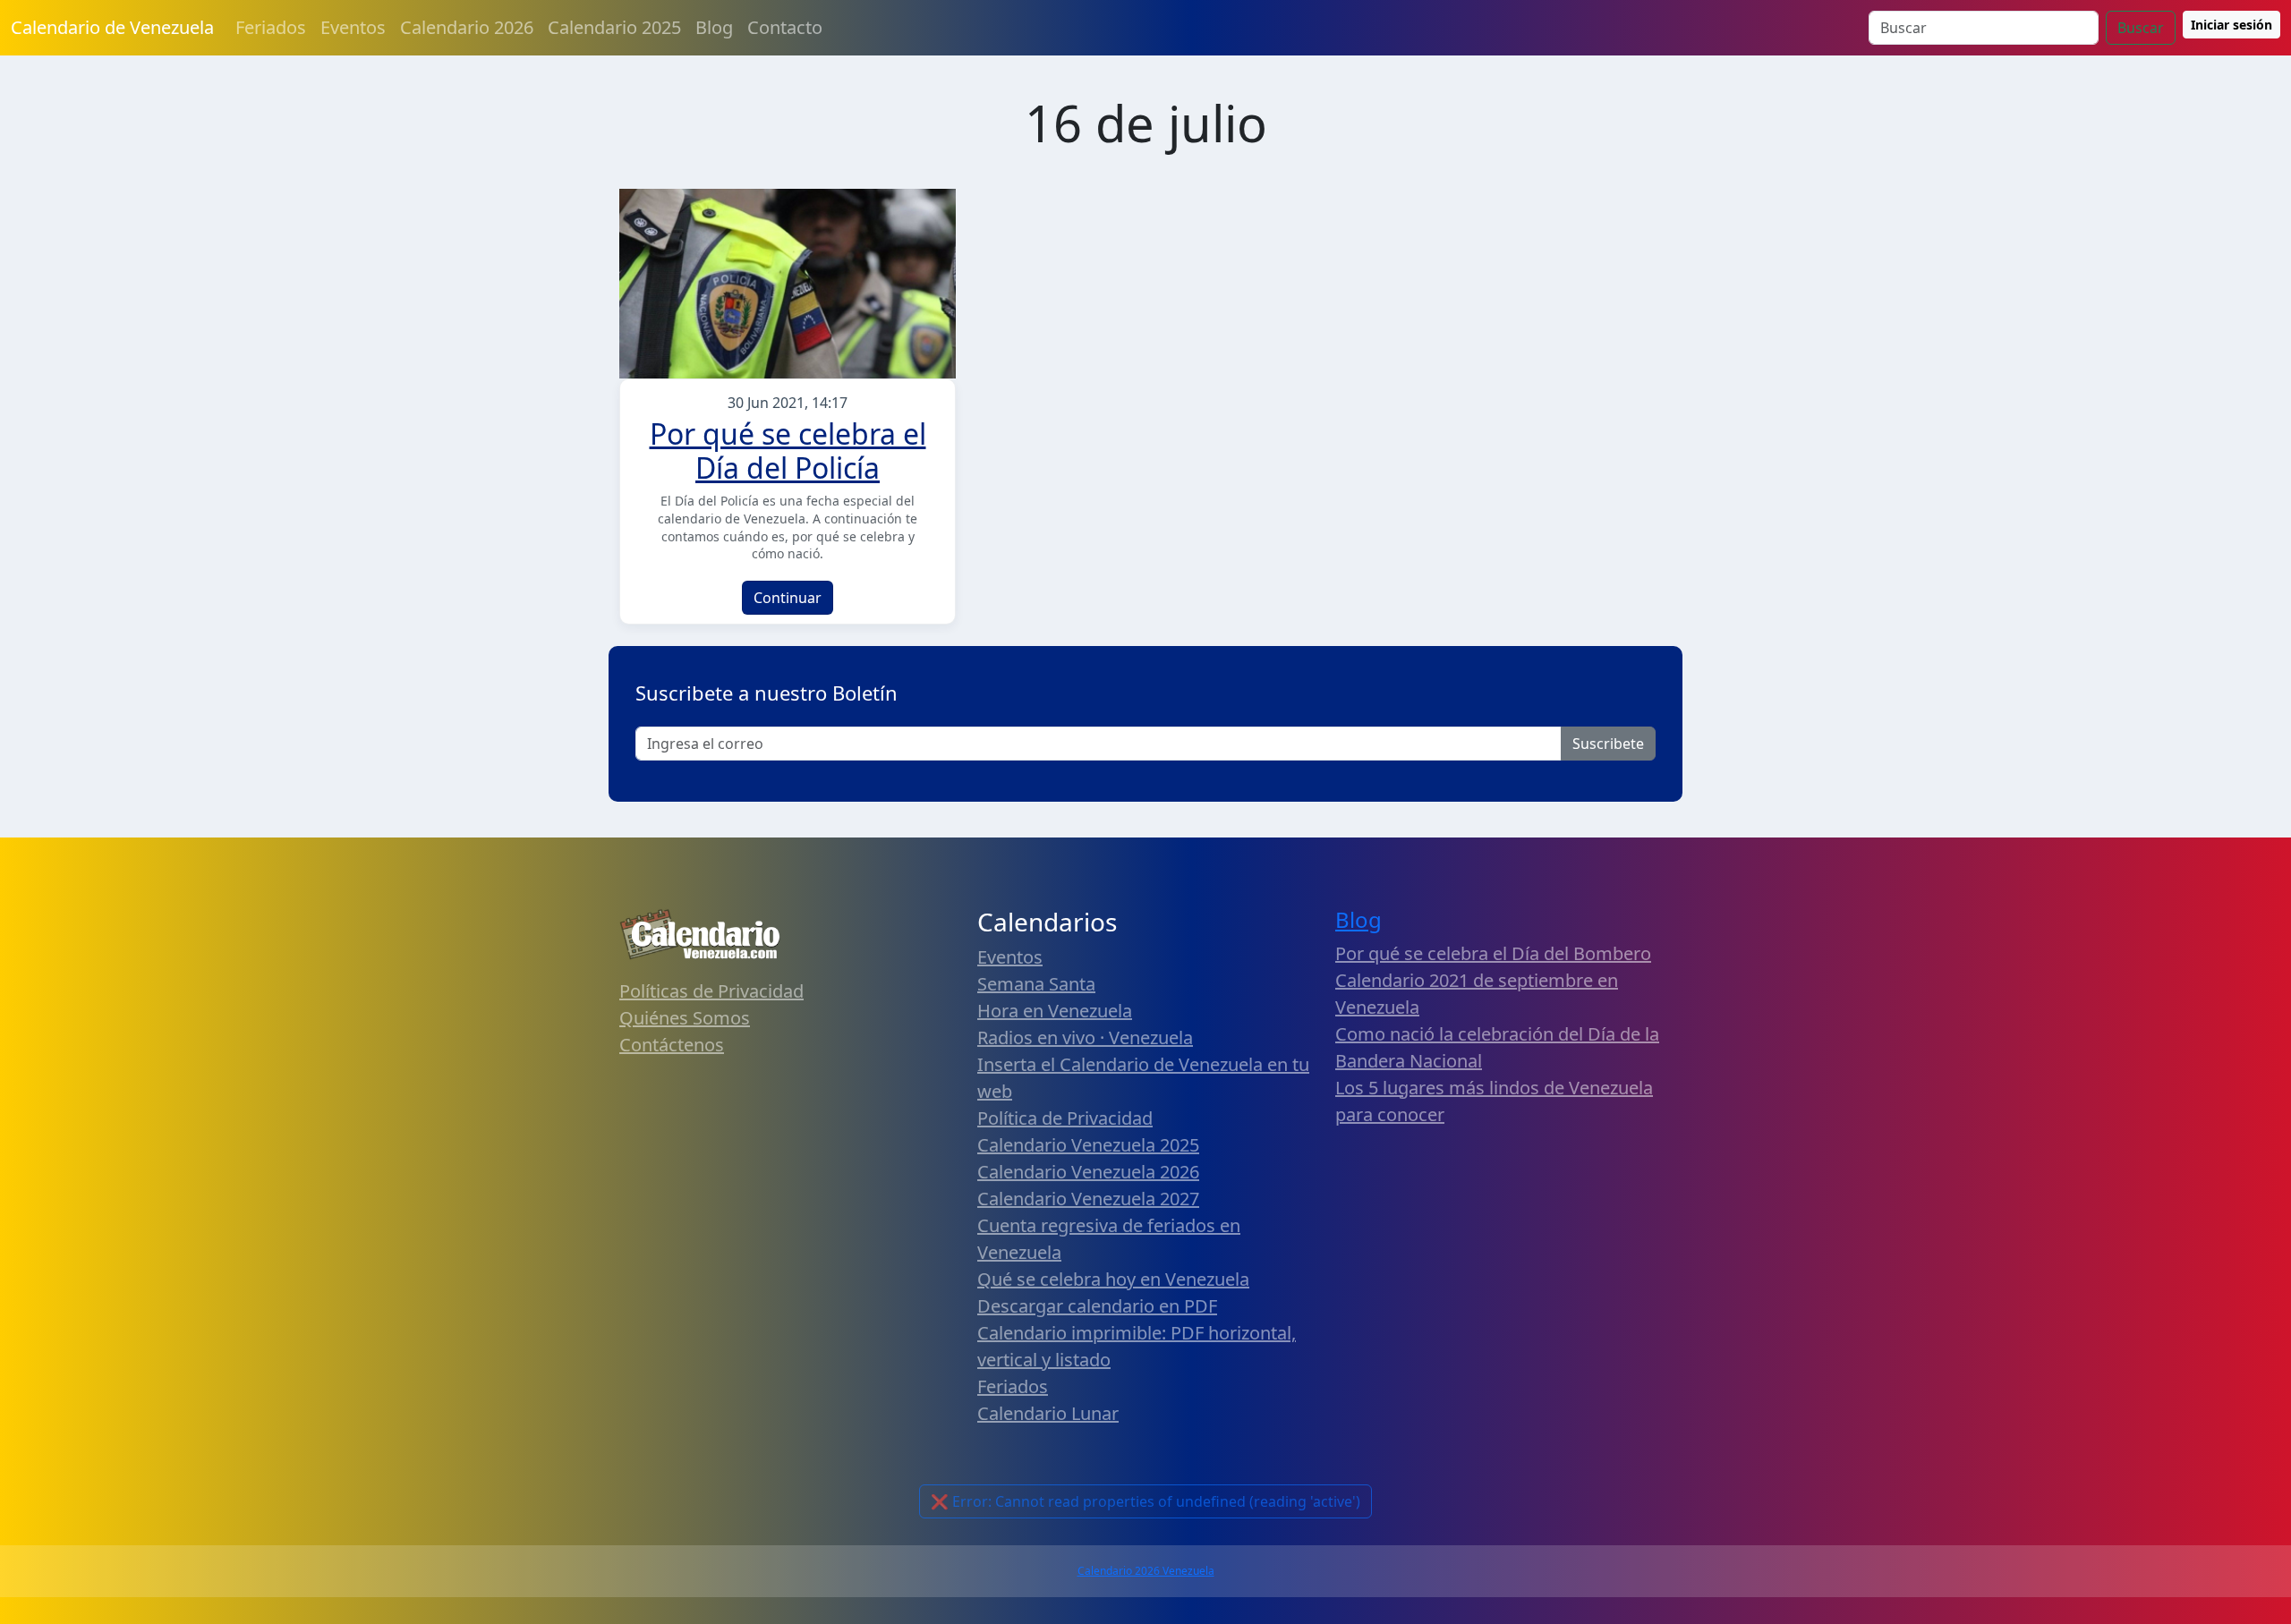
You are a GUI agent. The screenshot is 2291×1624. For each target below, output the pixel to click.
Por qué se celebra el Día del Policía (788, 451)
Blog (714, 27)
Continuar (788, 598)
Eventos (353, 27)
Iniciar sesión (2231, 25)
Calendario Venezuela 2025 (1088, 1145)
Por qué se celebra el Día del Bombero (1493, 953)
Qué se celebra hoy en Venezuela (1113, 1279)
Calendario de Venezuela (112, 27)
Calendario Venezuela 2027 (1088, 1199)
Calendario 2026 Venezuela (1146, 1571)
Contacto (785, 27)
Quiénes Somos (685, 1018)
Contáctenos (672, 1045)
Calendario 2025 (614, 27)
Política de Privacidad (1065, 1118)
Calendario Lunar (1048, 1413)
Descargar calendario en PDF (1097, 1306)
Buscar (2141, 28)
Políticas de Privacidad (711, 991)
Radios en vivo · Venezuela (1085, 1037)
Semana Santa (1036, 984)
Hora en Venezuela (1055, 1011)
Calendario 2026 (467, 27)
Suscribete (1608, 744)
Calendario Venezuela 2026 (1088, 1172)
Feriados (271, 27)
